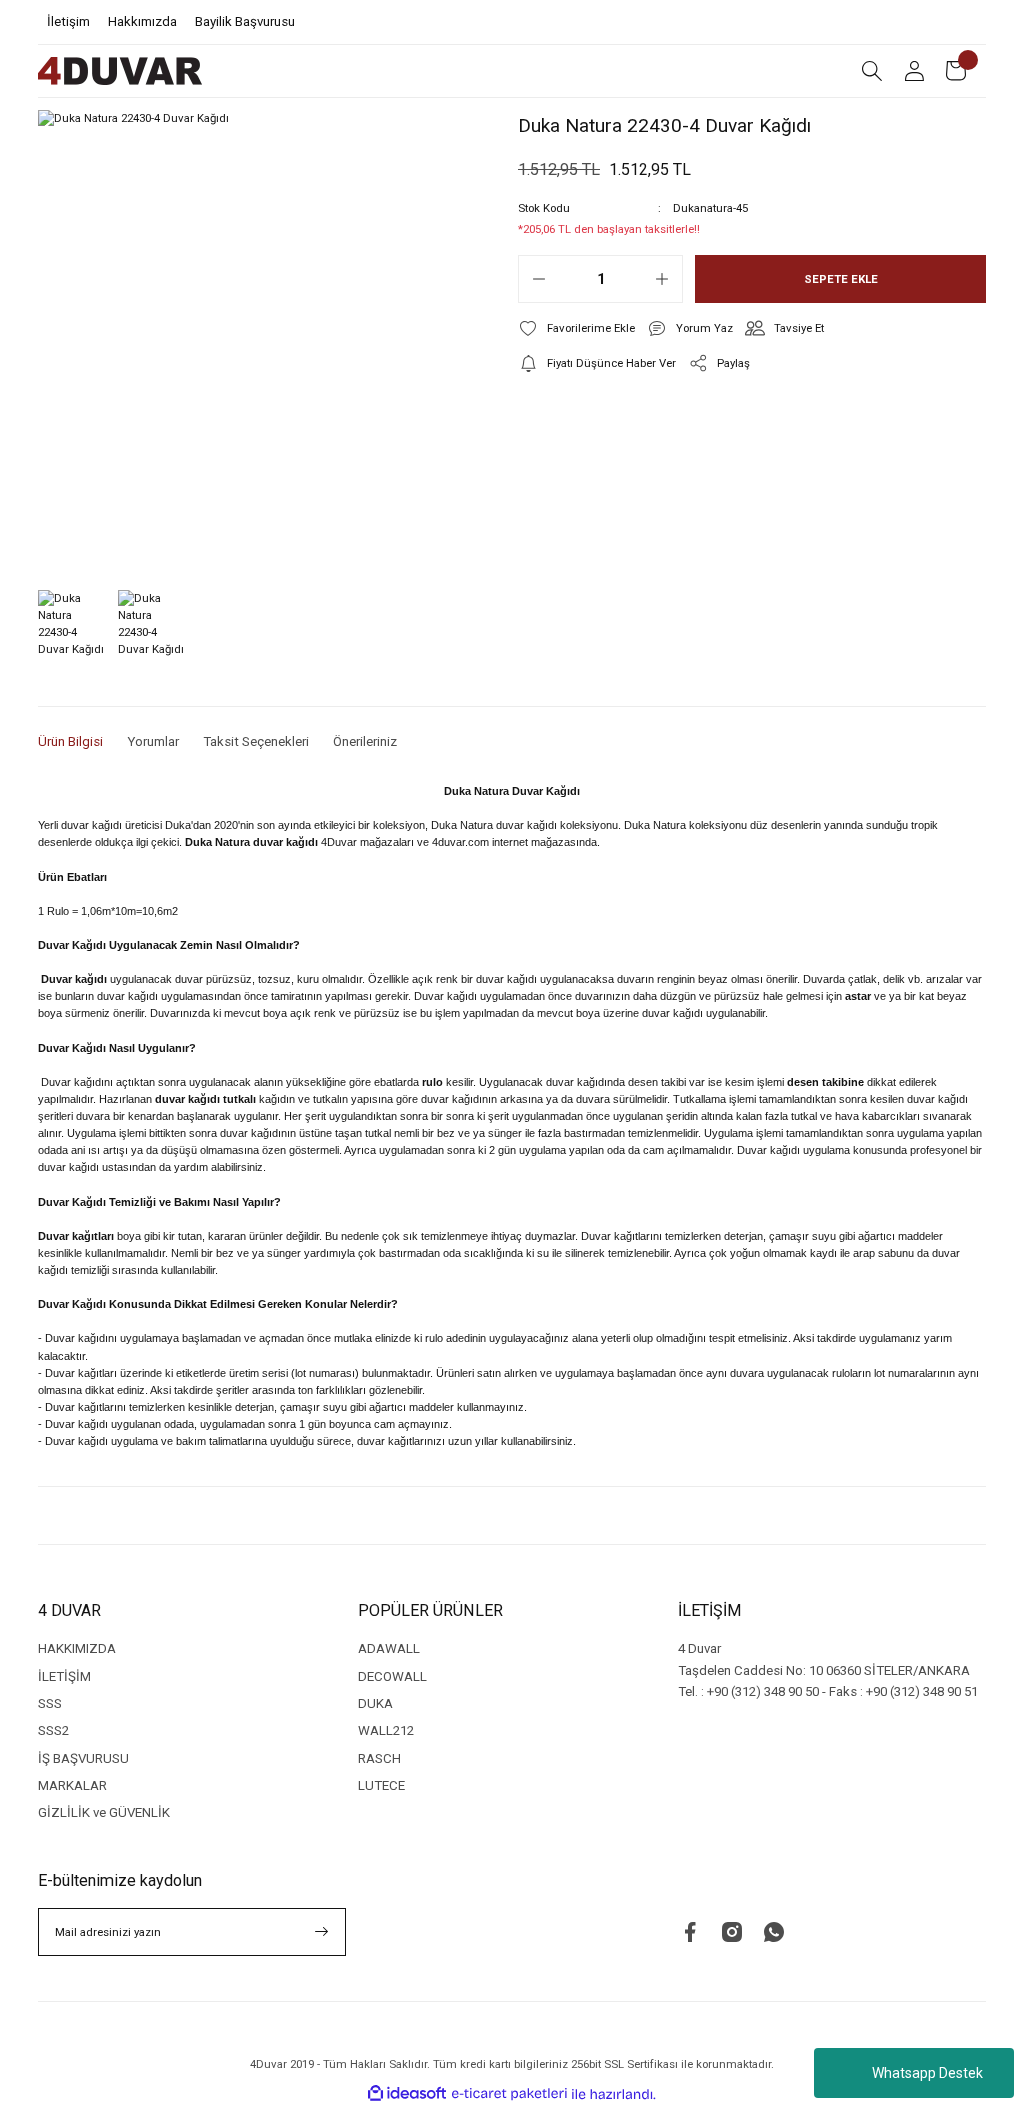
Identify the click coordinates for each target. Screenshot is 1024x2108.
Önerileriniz (365, 741)
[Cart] (956, 71)
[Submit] (322, 1932)
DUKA (375, 1703)
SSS (50, 1703)
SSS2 (53, 1730)
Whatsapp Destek (927, 2073)
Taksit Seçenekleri (256, 741)
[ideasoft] (407, 2094)
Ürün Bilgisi (70, 741)
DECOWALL (392, 1676)
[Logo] (120, 71)
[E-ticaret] (509, 2094)
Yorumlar (153, 741)
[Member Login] (914, 71)
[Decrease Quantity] (539, 279)
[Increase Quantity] (662, 279)
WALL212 (386, 1730)
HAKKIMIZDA (77, 1648)
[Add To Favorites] (576, 328)
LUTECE (381, 1785)
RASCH (379, 1758)
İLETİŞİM (64, 1676)
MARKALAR (72, 1785)
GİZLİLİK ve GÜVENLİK (104, 1812)
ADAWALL (389, 1648)
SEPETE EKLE (841, 279)
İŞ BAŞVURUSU (83, 1758)
